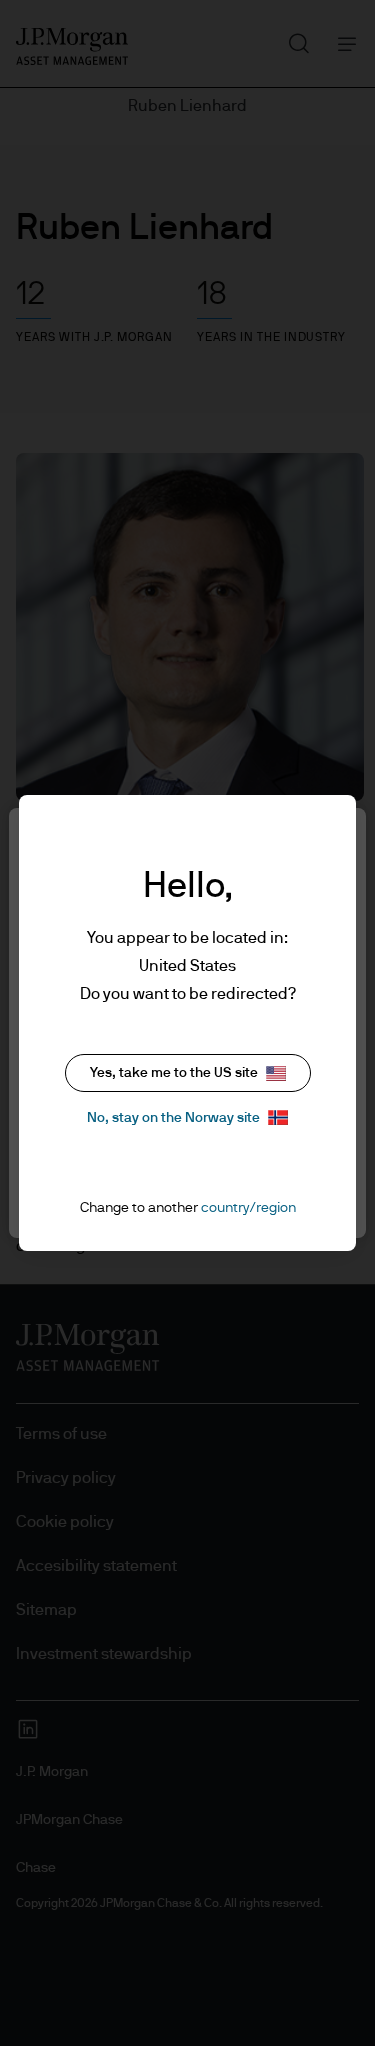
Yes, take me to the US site (174, 1073)
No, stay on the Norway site (173, 1118)
